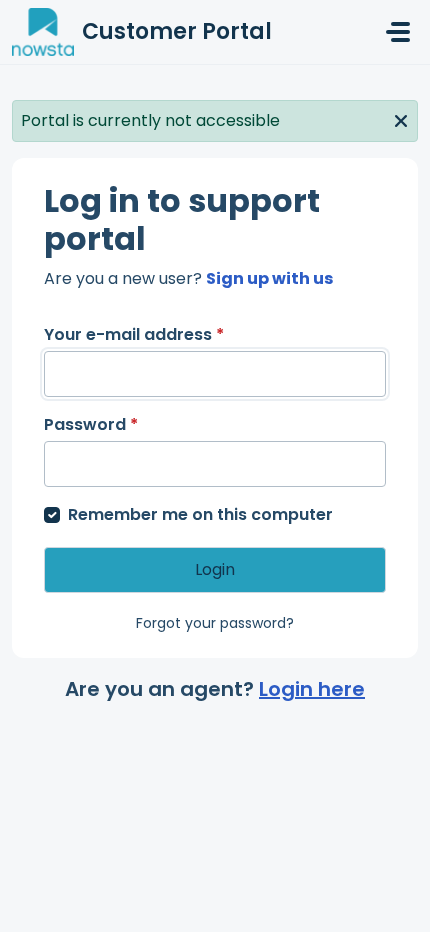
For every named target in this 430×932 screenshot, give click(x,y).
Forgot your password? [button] (215, 623)
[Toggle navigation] (398, 32)
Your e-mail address (134, 334)
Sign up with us (269, 278)
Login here (312, 689)
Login (215, 569)
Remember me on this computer (200, 514)
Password (91, 424)
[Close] (401, 119)
